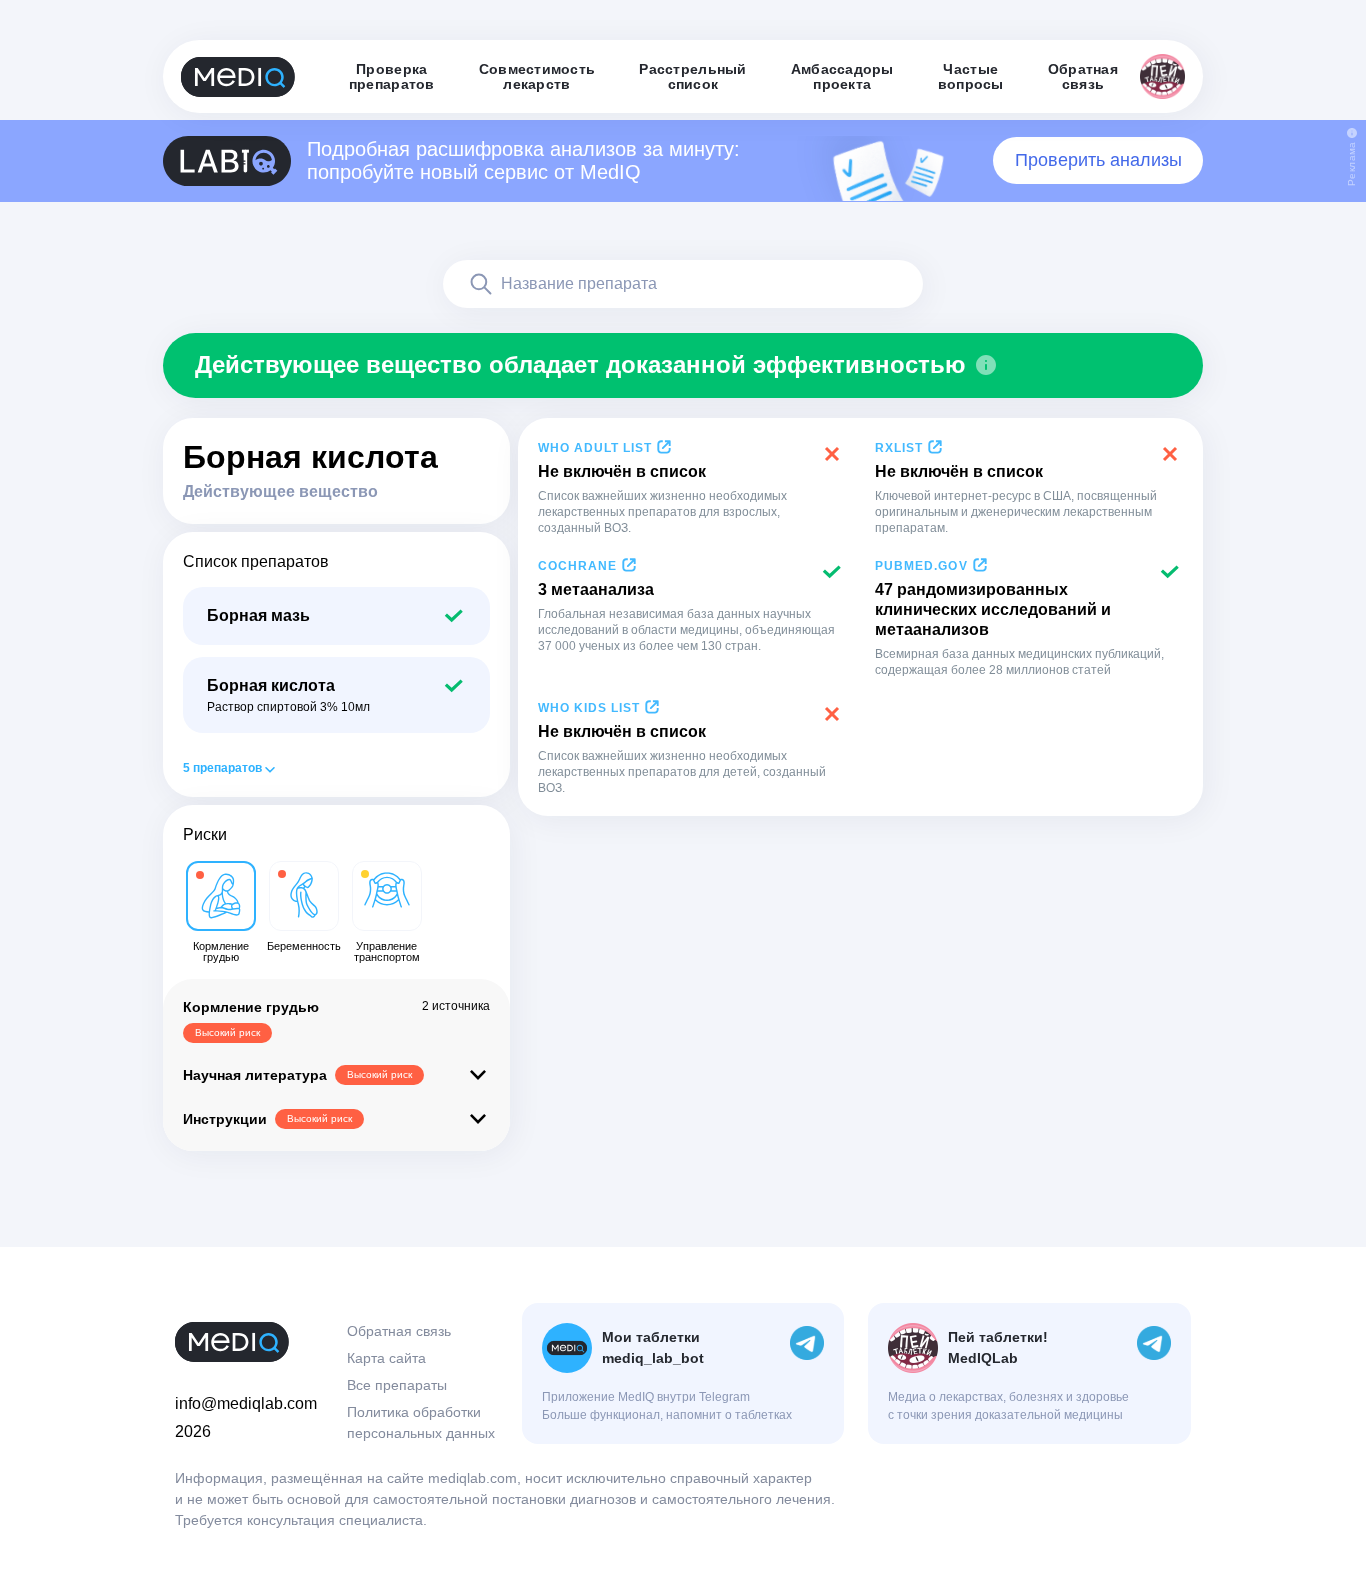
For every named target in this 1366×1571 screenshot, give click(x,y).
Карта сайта (386, 1358)
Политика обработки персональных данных (421, 1422)
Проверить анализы (1098, 160)
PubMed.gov (921, 566)
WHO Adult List (595, 448)
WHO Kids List (589, 708)
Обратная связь (399, 1331)
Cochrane (577, 566)
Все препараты (397, 1385)
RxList (899, 448)
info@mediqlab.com (246, 1403)
